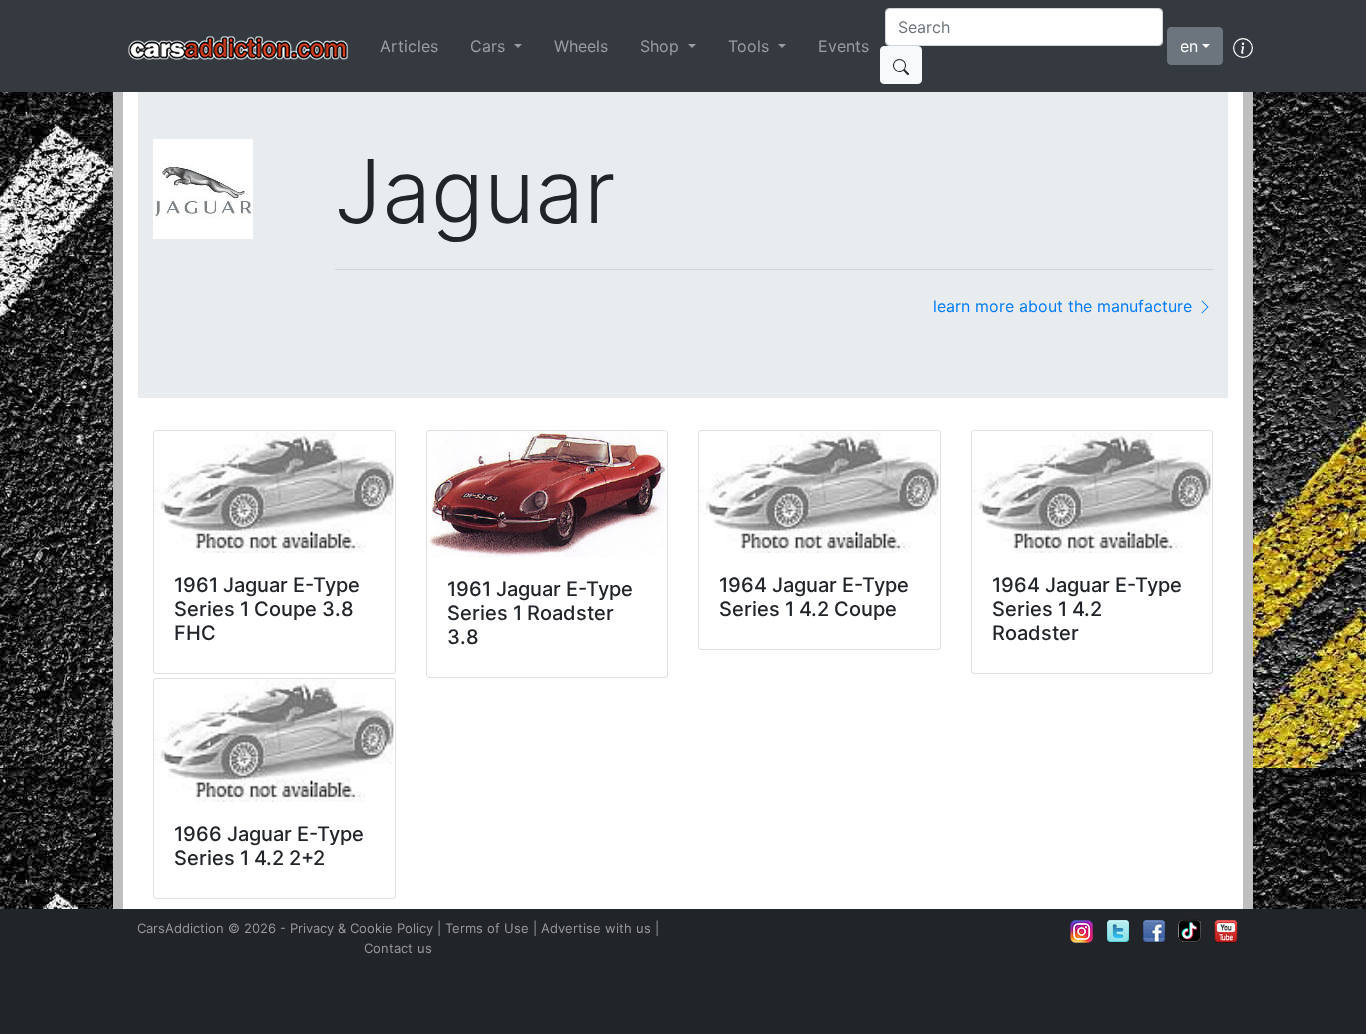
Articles (409, 46)
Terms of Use (487, 928)
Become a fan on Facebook (1154, 931)
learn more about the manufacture (1065, 306)
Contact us (398, 948)
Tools (751, 46)
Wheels (581, 46)
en (1189, 46)
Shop (662, 46)
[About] (1243, 46)
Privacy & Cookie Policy (361, 928)
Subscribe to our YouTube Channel (1226, 931)
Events (843, 46)
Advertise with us (596, 928)
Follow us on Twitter (1118, 931)
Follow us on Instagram (1082, 931)
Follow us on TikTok (1190, 931)
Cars (490, 46)
